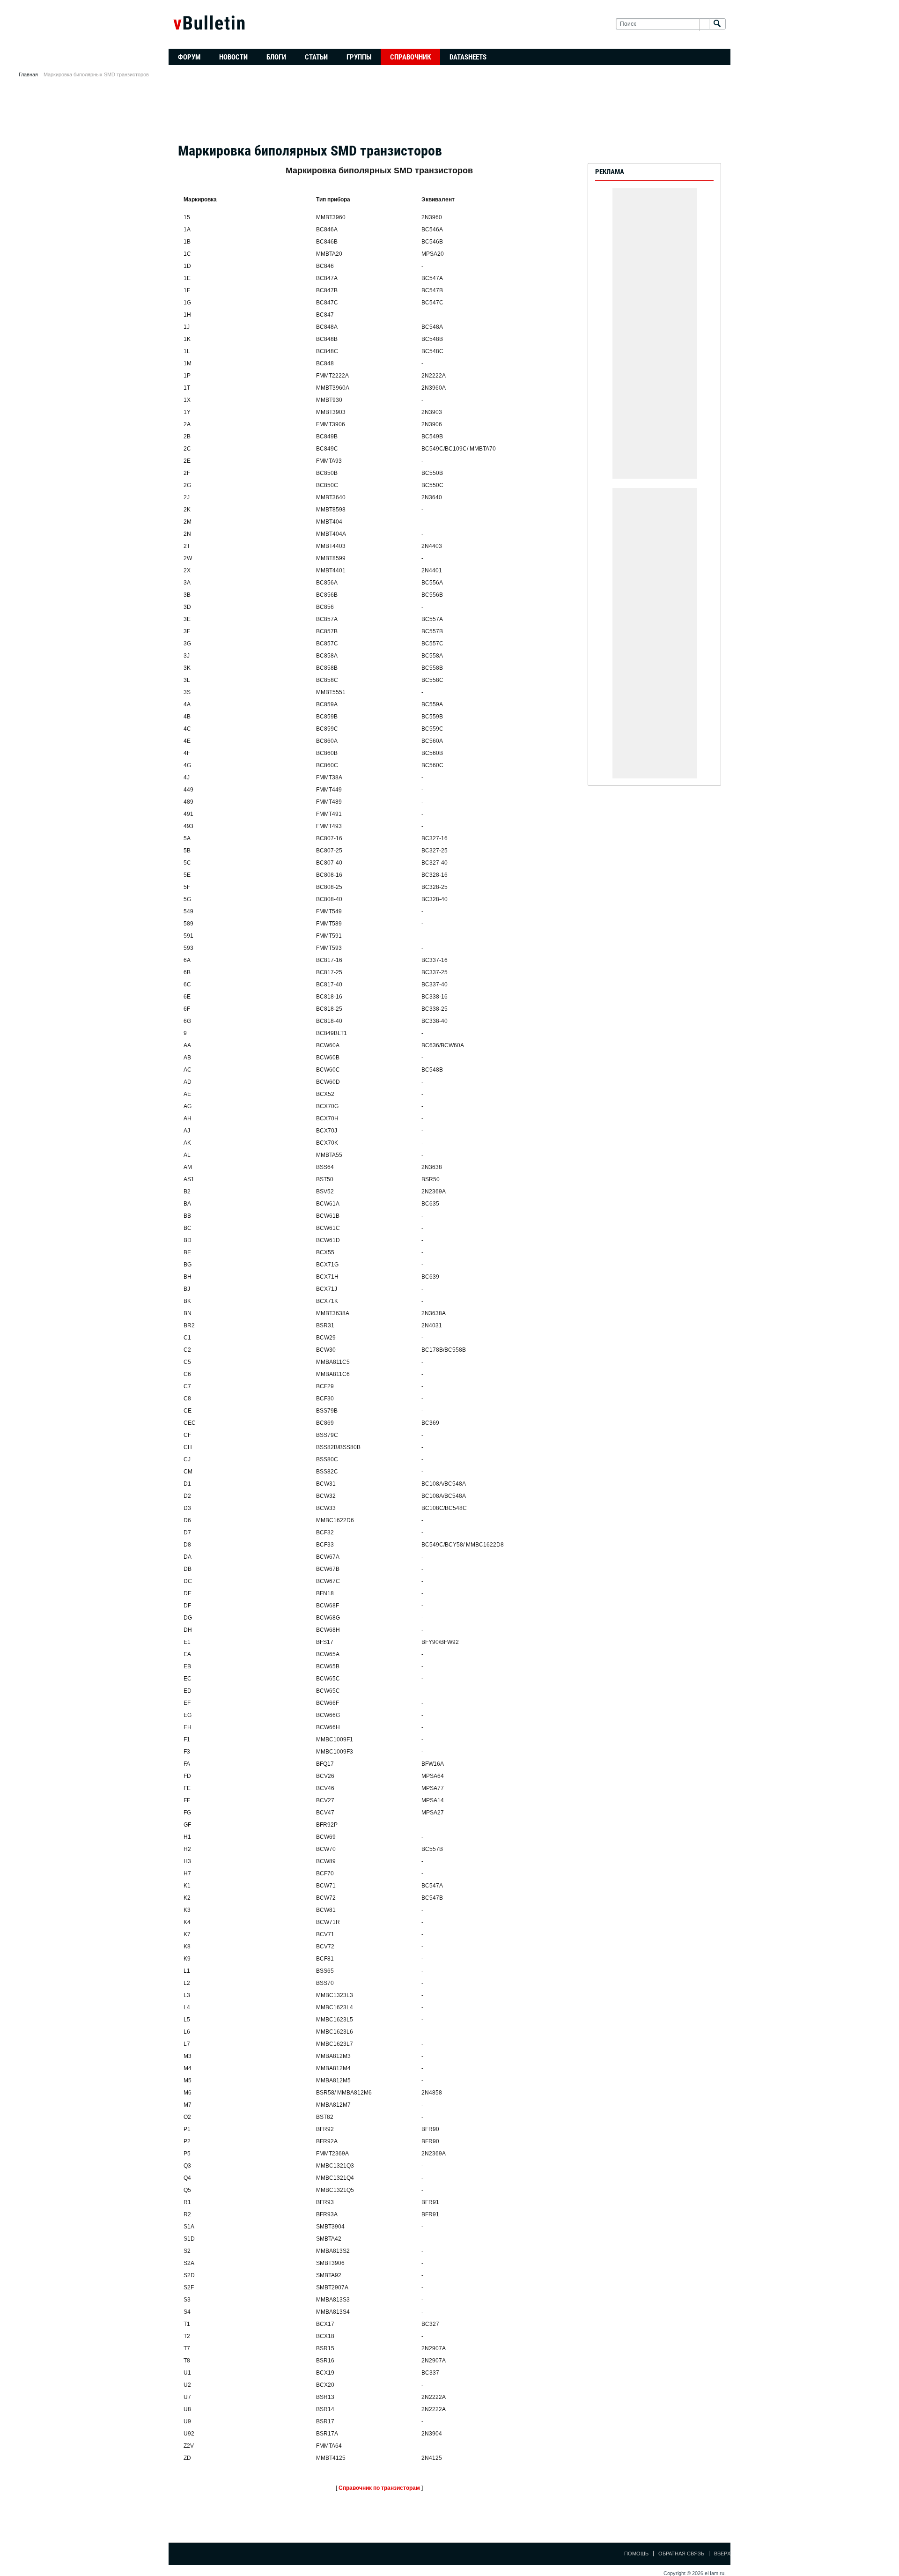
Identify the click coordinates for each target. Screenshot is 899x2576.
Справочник (410, 57)
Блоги (276, 57)
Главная (28, 74)
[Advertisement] (449, 113)
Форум (189, 57)
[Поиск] (717, 24)
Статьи (316, 57)
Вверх (722, 2554)
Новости (233, 57)
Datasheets (468, 57)
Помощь (636, 2554)
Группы (359, 57)
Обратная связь (681, 2554)
